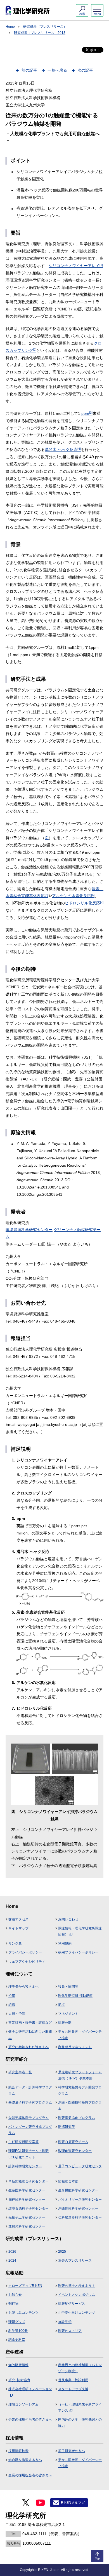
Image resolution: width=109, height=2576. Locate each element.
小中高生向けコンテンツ (77, 2313)
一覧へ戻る (57, 70)
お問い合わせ (68, 1919)
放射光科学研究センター (27, 2226)
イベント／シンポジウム (77, 2295)
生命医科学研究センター (27, 2190)
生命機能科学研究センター (78, 2190)
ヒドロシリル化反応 (84, 903)
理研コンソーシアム (23, 2404)
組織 (12, 2005)
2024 (12, 2261)
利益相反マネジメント (75, 2047)
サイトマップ (18, 1928)
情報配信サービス (72, 2304)
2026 (12, 2252)
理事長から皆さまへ (23, 1987)
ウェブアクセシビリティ (27, 1962)
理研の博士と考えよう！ (77, 2286)
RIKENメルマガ (73, 2503)
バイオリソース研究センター (80, 2200)
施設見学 (65, 2322)
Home (10, 27)
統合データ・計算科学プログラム (30, 2090)
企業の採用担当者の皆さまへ (30, 2420)
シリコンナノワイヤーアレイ (76, 266)
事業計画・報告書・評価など (30, 2023)
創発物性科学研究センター (78, 2208)
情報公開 (65, 2023)
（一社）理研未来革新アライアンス (80, 2407)
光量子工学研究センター (27, 2217)
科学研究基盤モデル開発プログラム (80, 2090)
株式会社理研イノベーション (30, 2389)
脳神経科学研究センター (27, 2200)
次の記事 (85, 70)
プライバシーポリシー (25, 1952)
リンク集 (15, 1943)
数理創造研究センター (75, 2151)
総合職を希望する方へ (25, 2460)
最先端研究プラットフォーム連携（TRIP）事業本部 (80, 2075)
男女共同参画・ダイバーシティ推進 (80, 2035)
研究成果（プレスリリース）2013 (40, 33)
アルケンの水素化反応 (73, 896)
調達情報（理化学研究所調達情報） (80, 1931)
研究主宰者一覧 (20, 2072)
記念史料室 (17, 2340)
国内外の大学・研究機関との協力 (80, 2423)
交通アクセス (18, 1919)
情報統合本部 (68, 2181)
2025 (62, 2252)
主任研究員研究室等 (23, 2142)
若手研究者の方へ (72, 2451)
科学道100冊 (18, 2331)
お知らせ (15, 2295)
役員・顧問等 (68, 1987)
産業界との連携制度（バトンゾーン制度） (80, 2368)
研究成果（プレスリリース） (45, 27)
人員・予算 (17, 2014)
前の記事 (29, 70)
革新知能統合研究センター (29, 2181)
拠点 (61, 2005)
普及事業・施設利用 (73, 2380)
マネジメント (68, 2014)
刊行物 (13, 2304)
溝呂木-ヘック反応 (63, 450)
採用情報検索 (18, 2451)
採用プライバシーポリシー (78, 1952)
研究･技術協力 (19, 2380)
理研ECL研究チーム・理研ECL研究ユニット (29, 2154)
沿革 (12, 1996)
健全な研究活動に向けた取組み (30, 2035)
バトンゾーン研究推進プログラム (30, 2130)
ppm (87, 413)
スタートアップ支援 (73, 2389)
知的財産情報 (18, 2365)
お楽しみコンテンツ (23, 2313)
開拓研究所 (67, 2127)
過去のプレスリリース (75, 2261)
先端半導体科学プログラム (29, 2118)
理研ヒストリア (70, 2331)
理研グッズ (17, 2322)
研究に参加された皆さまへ (29, 2047)
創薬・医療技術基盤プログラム (80, 2105)
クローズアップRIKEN (25, 2286)
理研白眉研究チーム (73, 2142)
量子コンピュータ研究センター (80, 2169)
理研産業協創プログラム (77, 2118)
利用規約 (65, 1943)
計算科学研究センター (25, 2166)
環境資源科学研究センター (29, 1230)
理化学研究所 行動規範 (75, 1996)
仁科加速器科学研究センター (80, 2217)
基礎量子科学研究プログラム (30, 2102)
